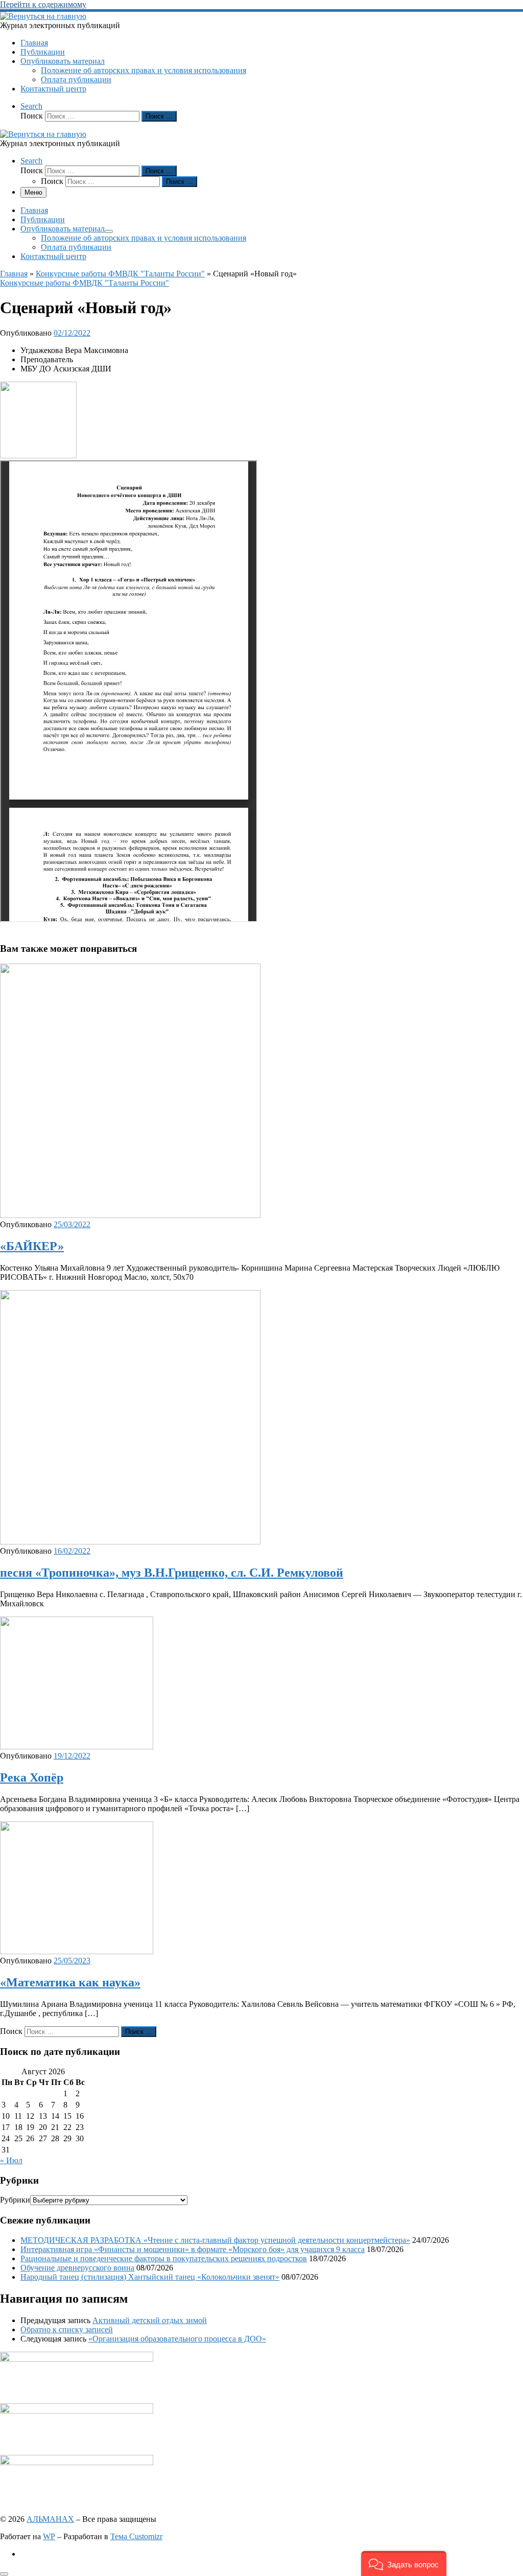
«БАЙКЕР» (32, 1246)
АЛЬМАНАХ (50, 2519)
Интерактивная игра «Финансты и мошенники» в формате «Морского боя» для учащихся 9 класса (193, 2249)
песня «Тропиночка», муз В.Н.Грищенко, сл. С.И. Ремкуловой (172, 1573)
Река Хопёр (32, 1777)
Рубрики (15, 2200)
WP (49, 2536)
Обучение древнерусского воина (77, 2268)
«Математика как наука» (70, 1982)
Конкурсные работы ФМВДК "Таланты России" (120, 274)
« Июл (11, 2160)
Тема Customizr (136, 2536)
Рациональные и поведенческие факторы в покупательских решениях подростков (164, 2258)
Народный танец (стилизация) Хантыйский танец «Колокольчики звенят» (150, 2277)
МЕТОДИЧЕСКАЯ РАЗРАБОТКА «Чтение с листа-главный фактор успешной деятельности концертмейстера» (215, 2240)
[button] (404, 2563)
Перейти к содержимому (43, 4)
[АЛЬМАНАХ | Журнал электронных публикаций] (43, 16)
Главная (14, 274)
